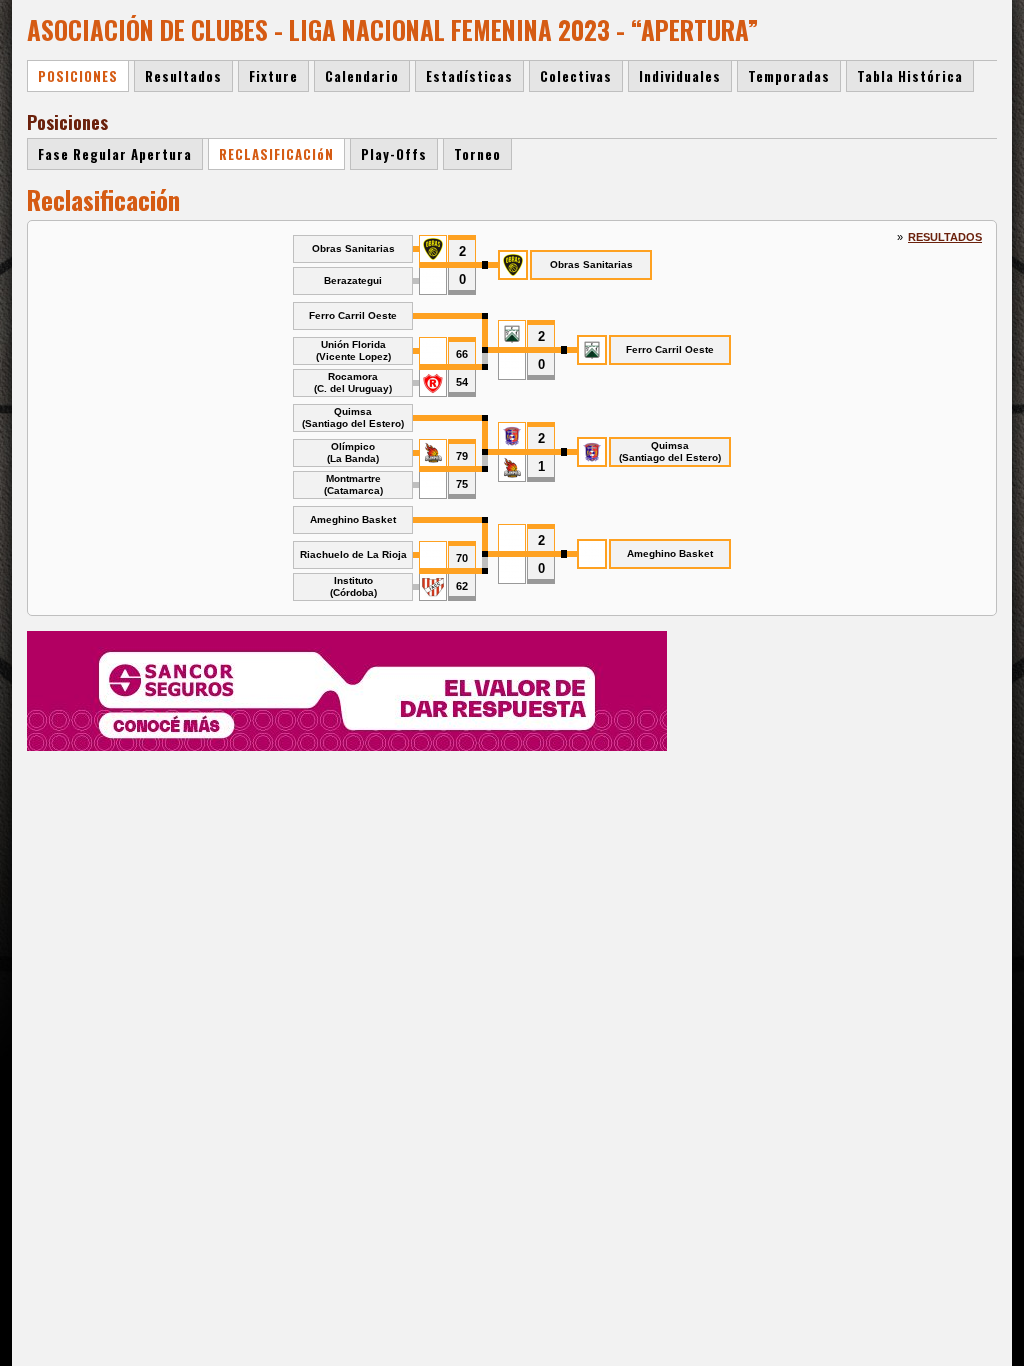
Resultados (945, 237)
